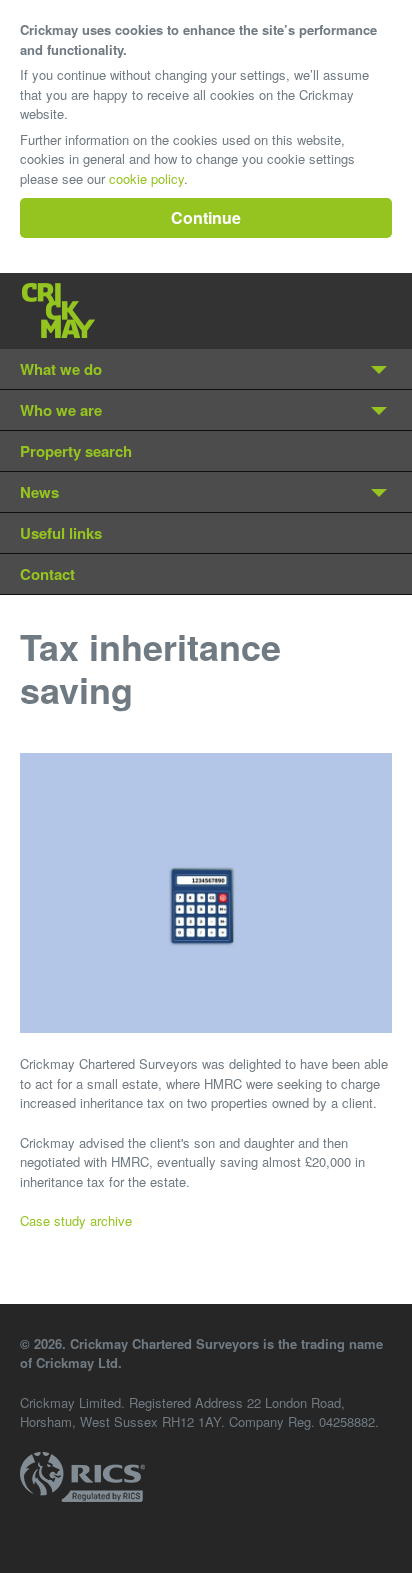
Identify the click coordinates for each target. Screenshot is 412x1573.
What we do (61, 369)
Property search (76, 451)
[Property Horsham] (58, 310)
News (39, 492)
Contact (47, 574)
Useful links (61, 533)
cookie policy (146, 178)
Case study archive (76, 1220)
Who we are (61, 410)
